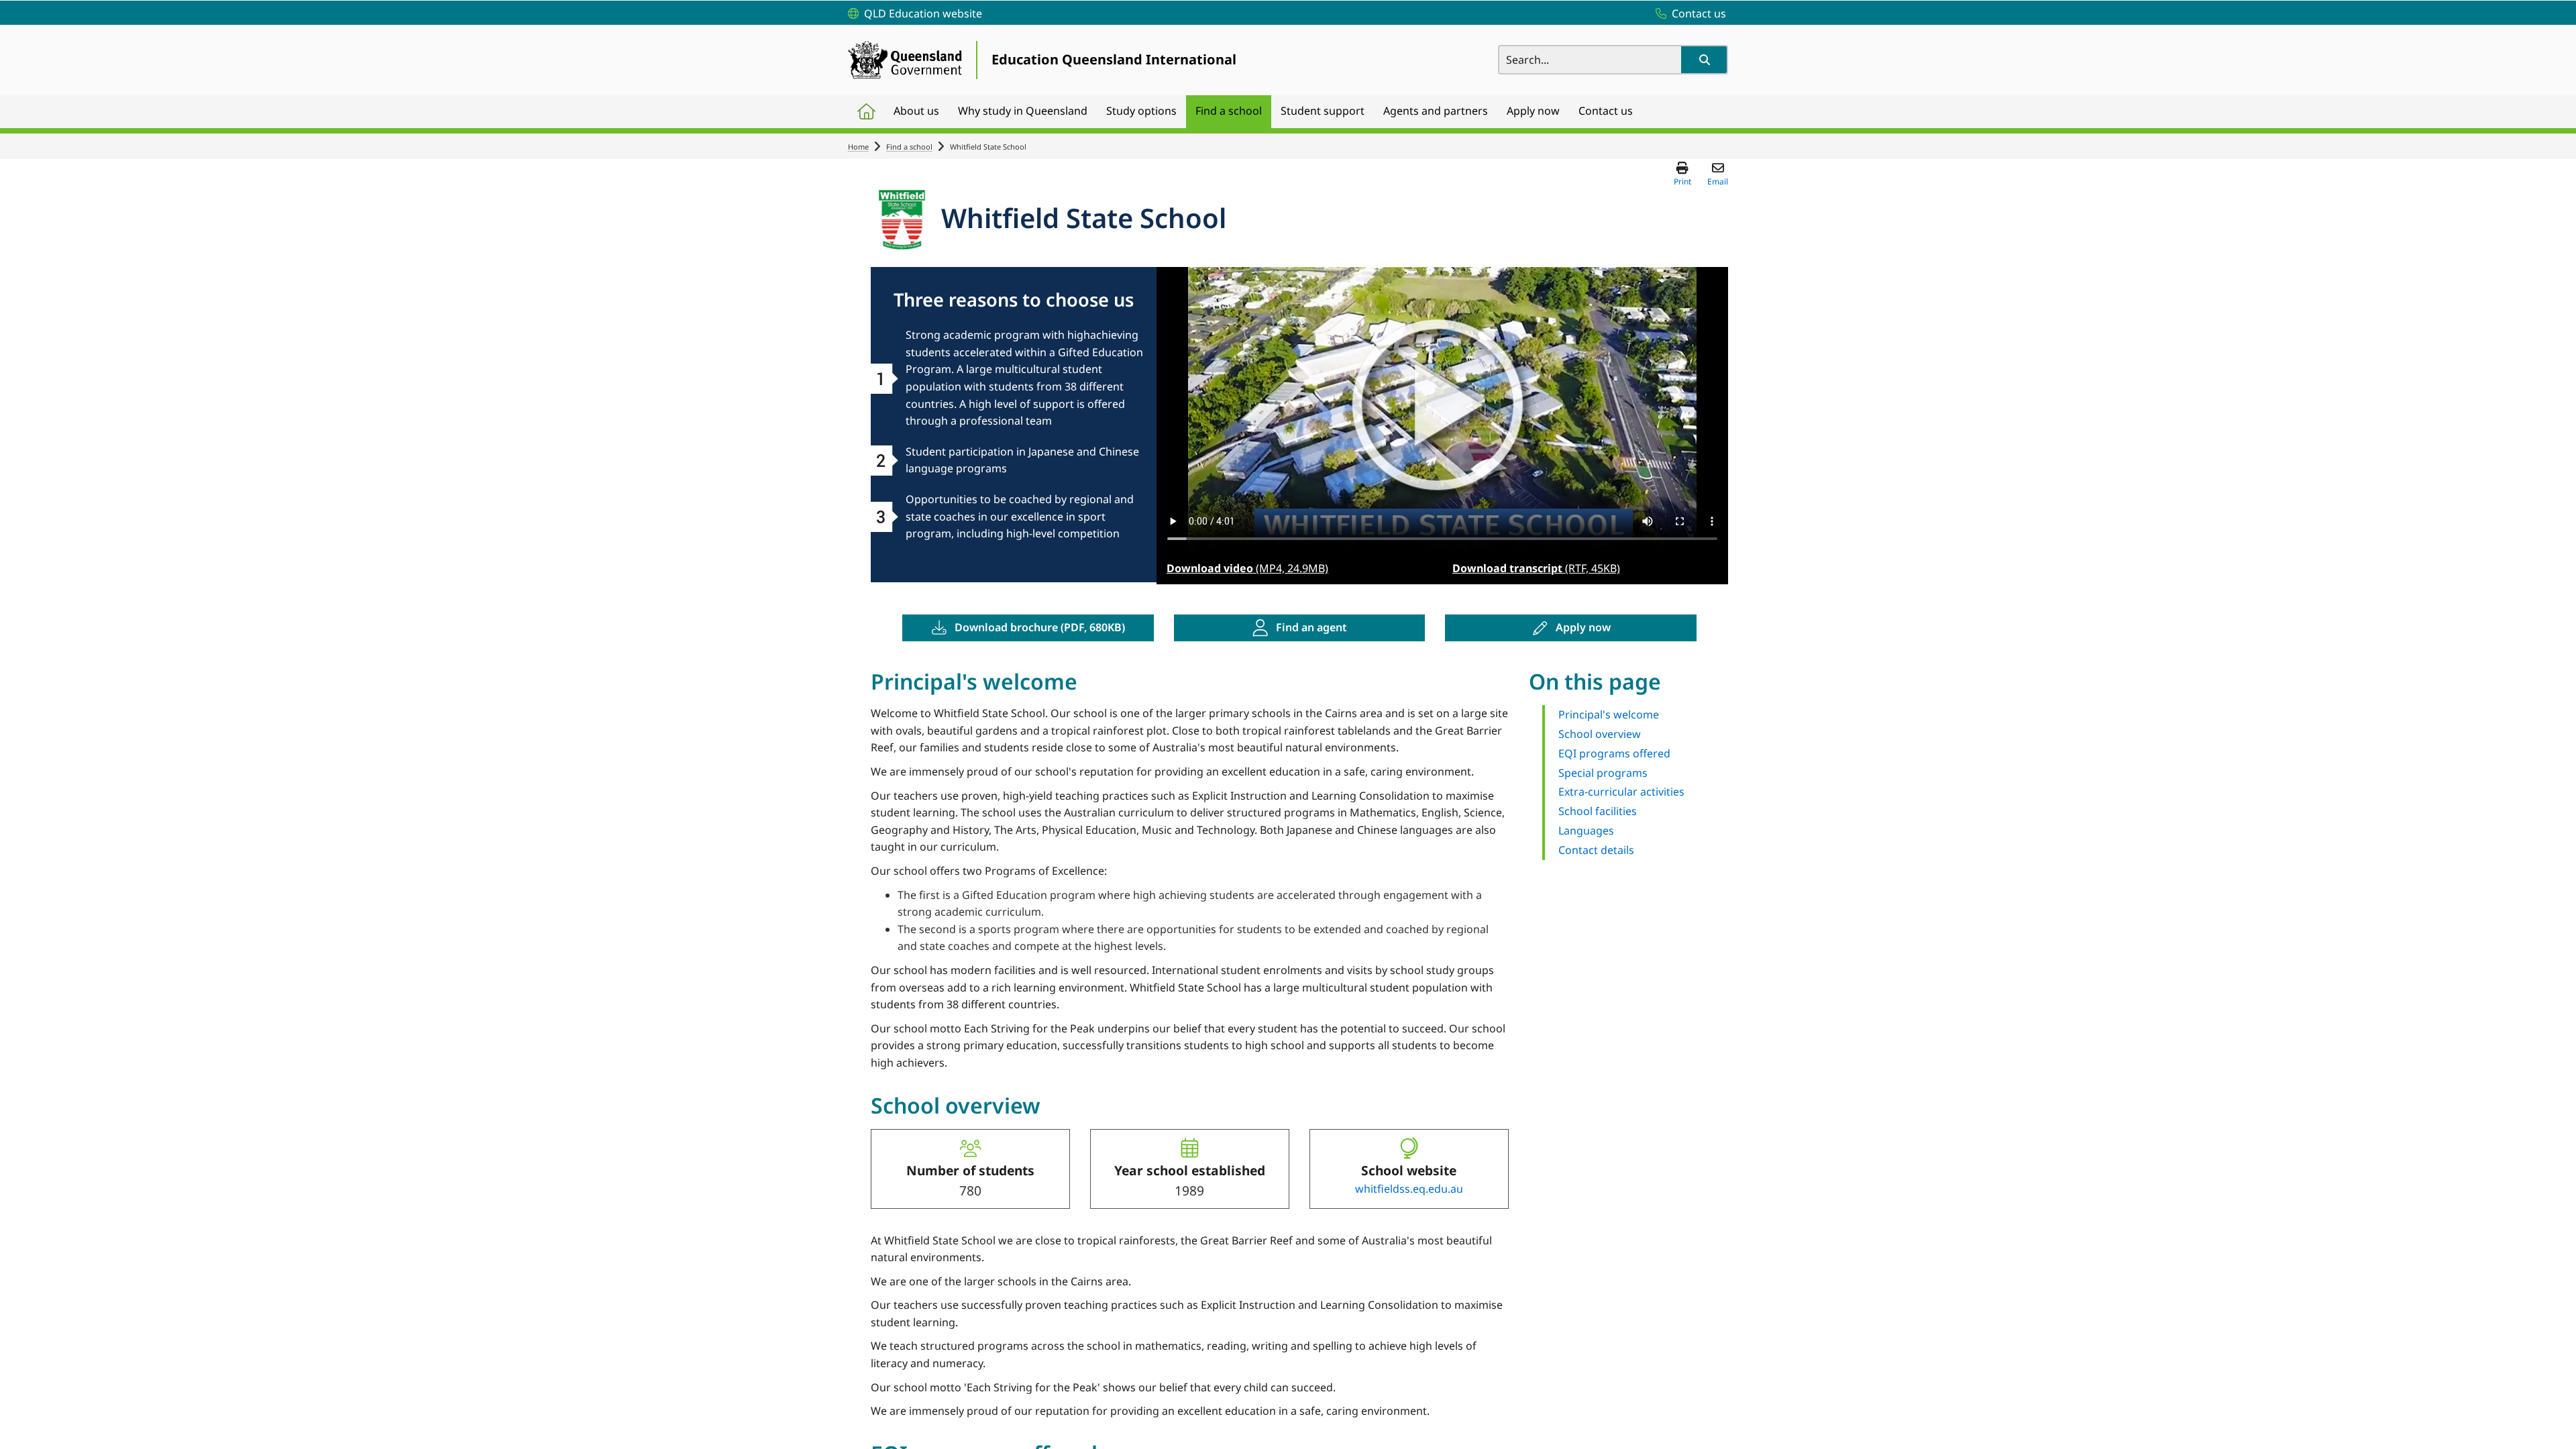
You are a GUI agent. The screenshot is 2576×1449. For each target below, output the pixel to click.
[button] (1704, 60)
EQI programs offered (1614, 753)
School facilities (1598, 811)
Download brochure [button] (1040, 627)
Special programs (1603, 773)
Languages (1586, 830)
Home (858, 147)
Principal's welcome (1609, 714)
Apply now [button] (1583, 627)
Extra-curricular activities (1621, 792)
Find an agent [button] (1311, 627)
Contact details (1596, 850)
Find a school (909, 147)
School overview (1600, 734)
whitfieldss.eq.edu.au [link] (1409, 1189)
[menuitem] (866, 112)
